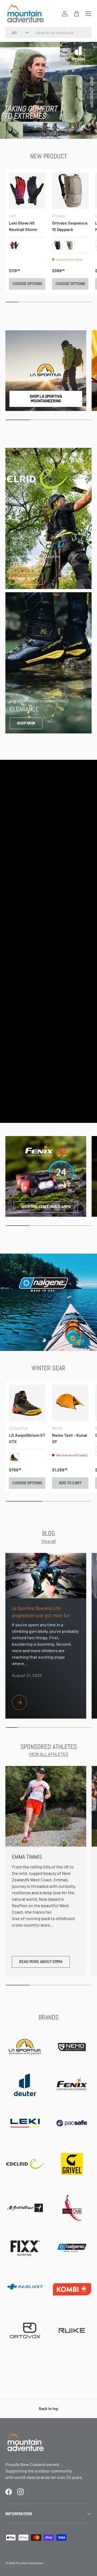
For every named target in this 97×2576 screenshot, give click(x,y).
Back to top (48, 2409)
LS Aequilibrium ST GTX (27, 1438)
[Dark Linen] (70, 245)
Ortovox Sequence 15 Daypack (70, 226)
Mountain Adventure (30, 2563)
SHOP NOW (26, 579)
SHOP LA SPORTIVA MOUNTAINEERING (46, 399)
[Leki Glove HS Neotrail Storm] (27, 191)
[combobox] (48, 32)
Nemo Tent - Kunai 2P (70, 1438)
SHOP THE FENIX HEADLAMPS (46, 1207)
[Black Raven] (57, 245)
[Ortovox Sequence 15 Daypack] (70, 191)
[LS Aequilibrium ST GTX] (27, 1403)
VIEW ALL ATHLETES (48, 1754)
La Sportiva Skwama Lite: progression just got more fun (41, 1612)
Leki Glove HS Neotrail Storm (23, 226)
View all (49, 1541)
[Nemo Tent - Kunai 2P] (70, 1403)
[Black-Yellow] (14, 1457)
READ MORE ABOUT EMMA (41, 1962)
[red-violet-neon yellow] (14, 245)
